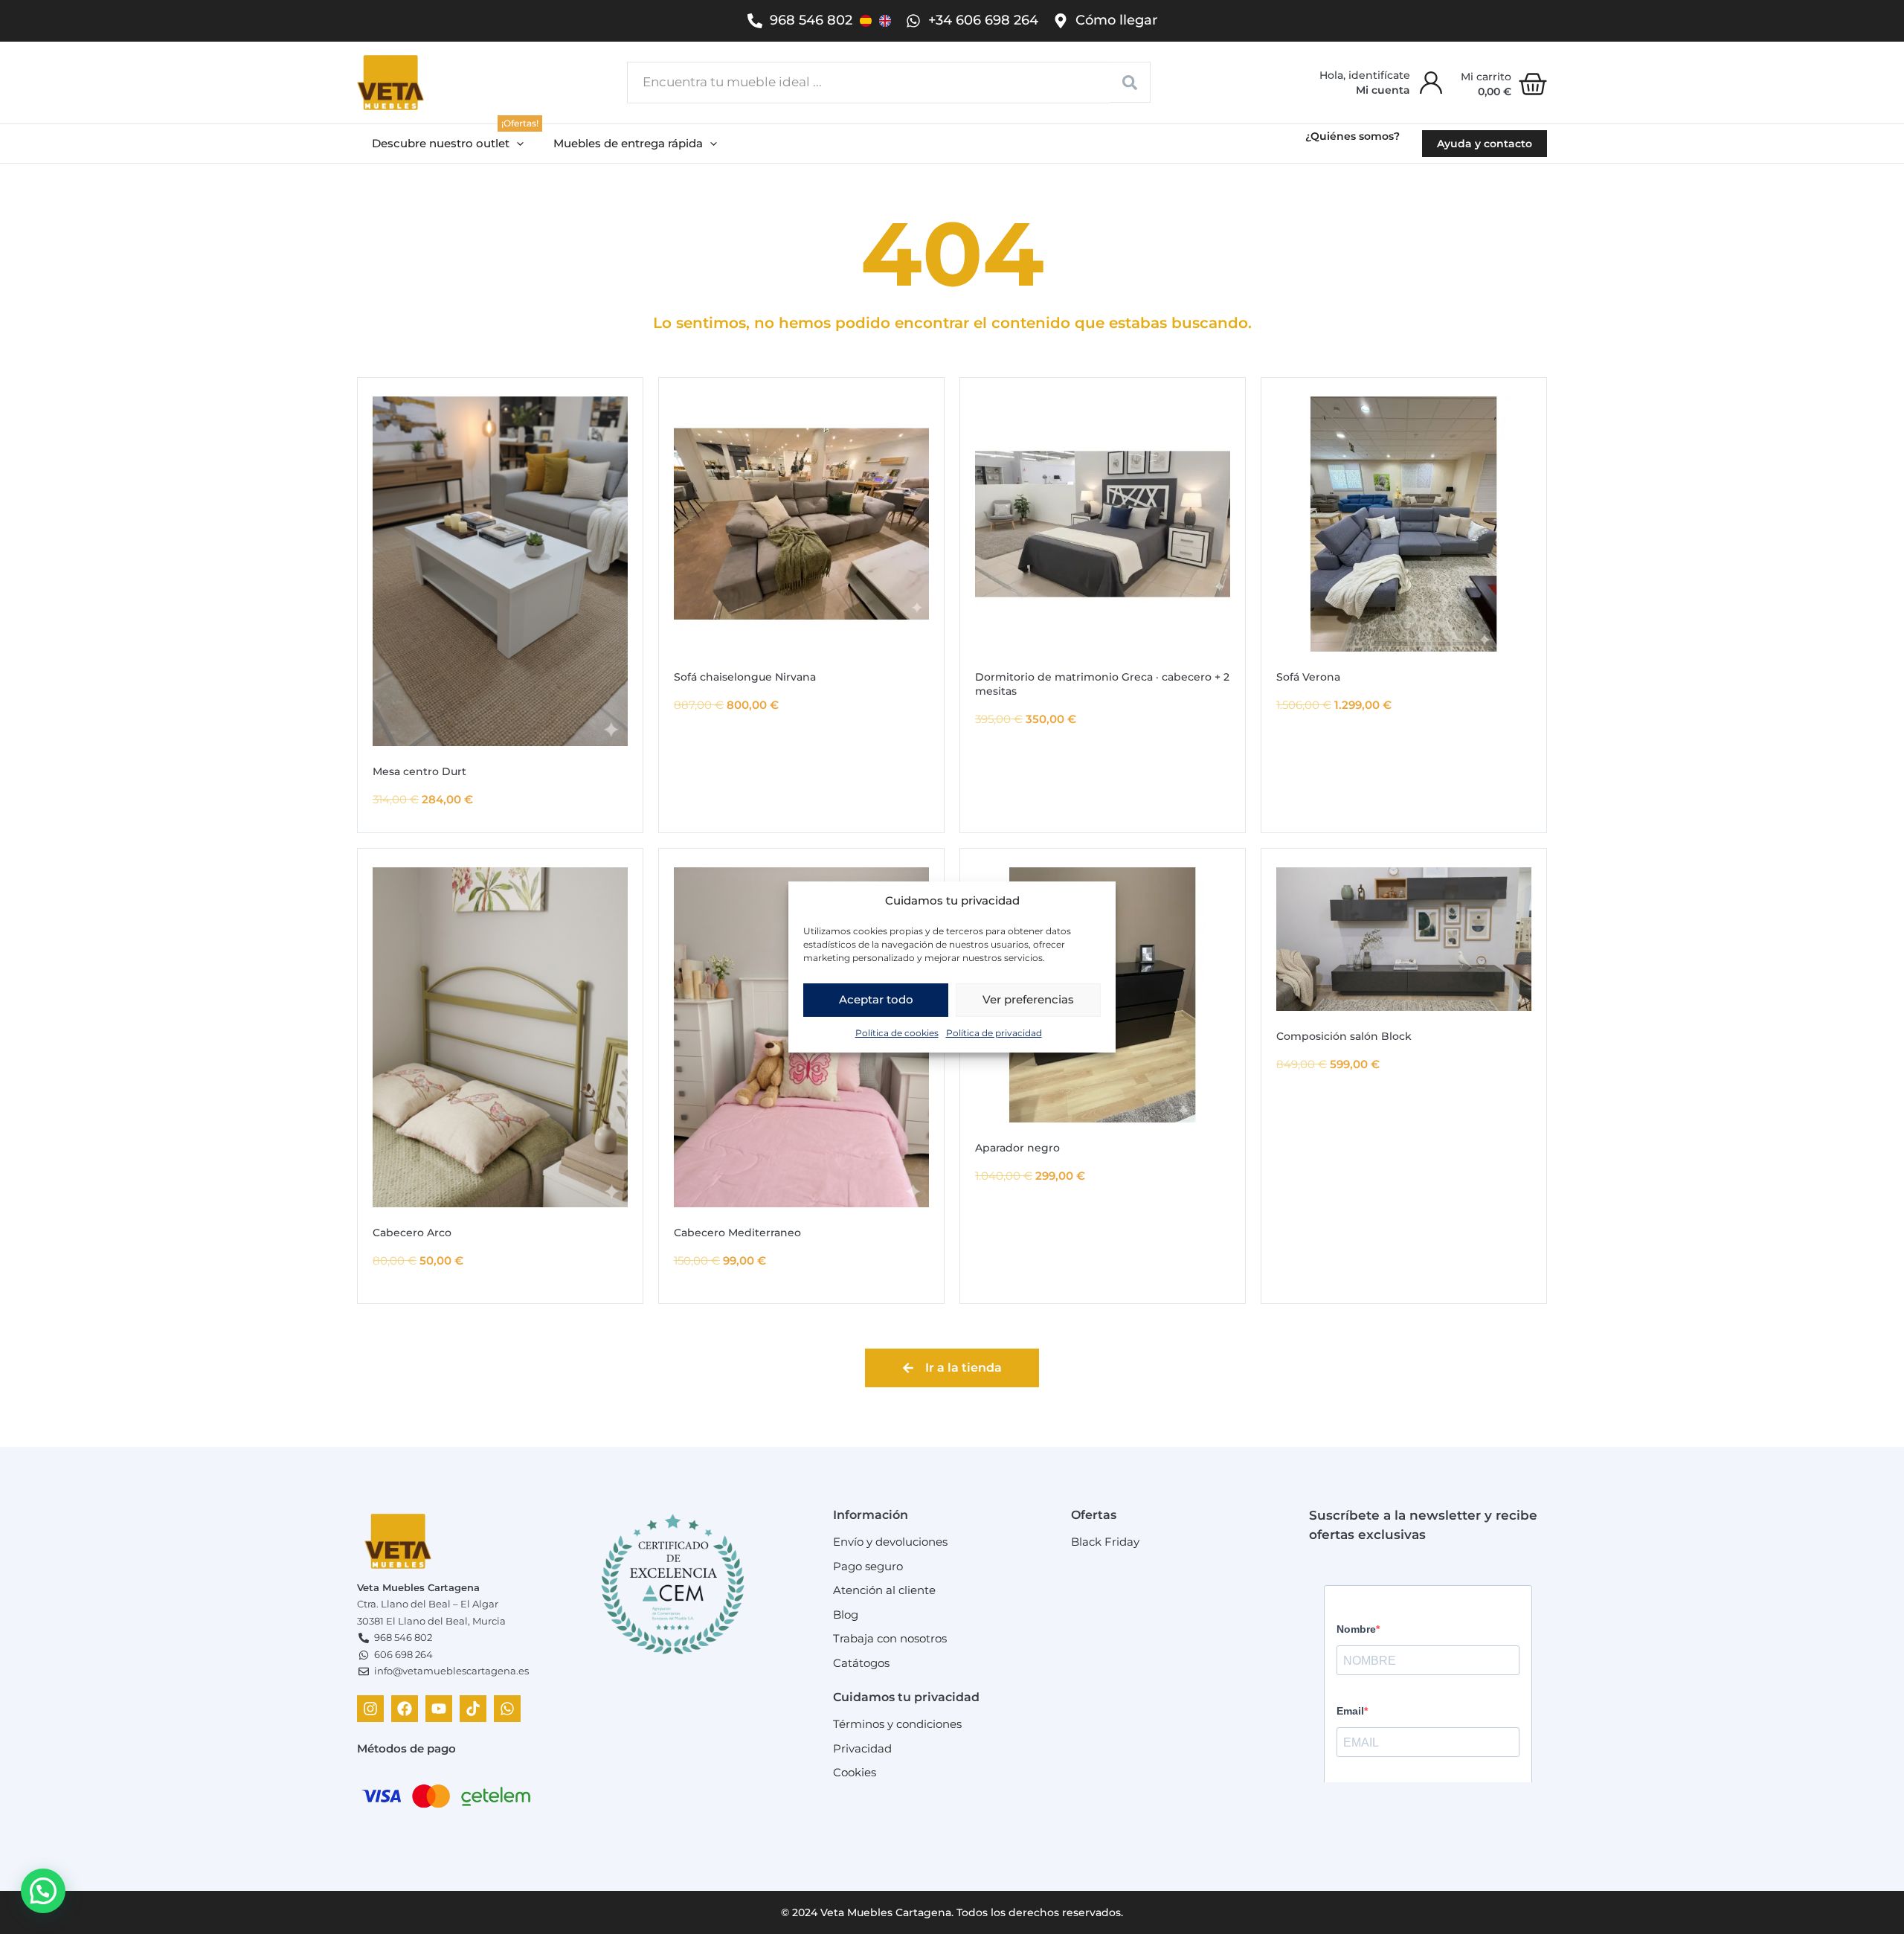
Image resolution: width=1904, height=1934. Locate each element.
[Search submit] (1130, 82)
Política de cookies (897, 1033)
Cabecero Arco (412, 1233)
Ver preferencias (1028, 999)
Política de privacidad (994, 1033)
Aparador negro (1017, 1148)
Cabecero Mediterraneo (737, 1233)
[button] (448, 144)
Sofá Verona (1308, 677)
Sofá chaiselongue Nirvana (745, 677)
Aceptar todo (876, 999)
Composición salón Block (1344, 1036)
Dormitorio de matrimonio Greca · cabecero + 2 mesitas (1102, 684)
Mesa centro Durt (419, 771)
